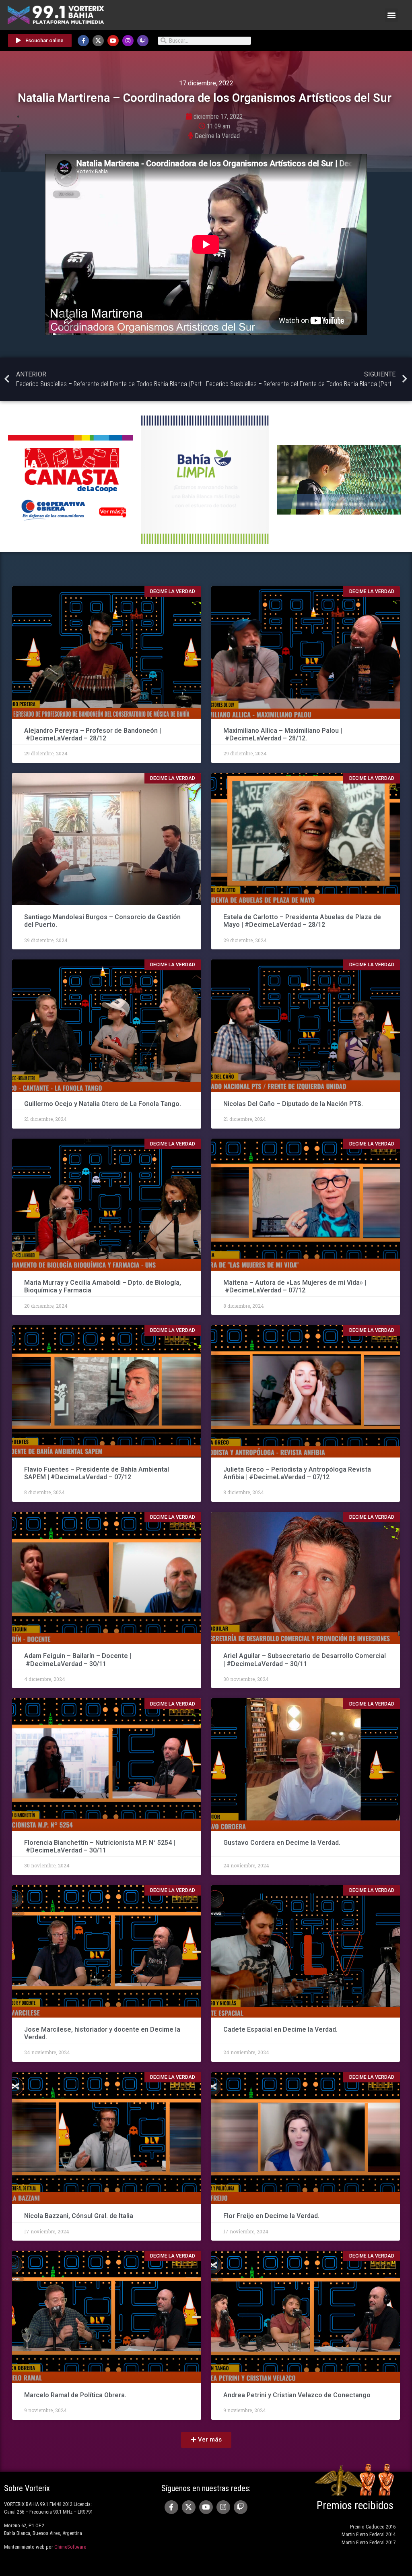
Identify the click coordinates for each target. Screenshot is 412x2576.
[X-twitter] (98, 41)
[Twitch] (143, 41)
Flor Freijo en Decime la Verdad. (271, 2216)
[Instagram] (128, 41)
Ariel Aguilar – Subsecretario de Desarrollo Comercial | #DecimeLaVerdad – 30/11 (305, 1660)
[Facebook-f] (83, 41)
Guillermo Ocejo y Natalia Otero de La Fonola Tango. (103, 1104)
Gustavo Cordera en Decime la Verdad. (282, 1843)
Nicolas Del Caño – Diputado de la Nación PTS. (293, 1104)
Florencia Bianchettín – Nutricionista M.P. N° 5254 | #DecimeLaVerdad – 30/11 (100, 1846)
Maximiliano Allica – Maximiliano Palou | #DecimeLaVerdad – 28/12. (283, 734)
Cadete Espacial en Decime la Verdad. (280, 2029)
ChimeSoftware (70, 2547)
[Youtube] (113, 41)
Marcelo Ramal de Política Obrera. (75, 2395)
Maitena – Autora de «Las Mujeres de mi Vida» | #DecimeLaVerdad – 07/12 (295, 1286)
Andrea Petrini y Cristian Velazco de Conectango (297, 2395)
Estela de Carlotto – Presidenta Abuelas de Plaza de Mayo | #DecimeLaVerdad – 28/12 (302, 921)
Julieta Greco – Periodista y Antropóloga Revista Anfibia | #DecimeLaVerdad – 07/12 (297, 1473)
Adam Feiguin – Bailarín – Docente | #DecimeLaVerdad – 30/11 (78, 1660)
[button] (391, 15)
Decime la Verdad (217, 136)
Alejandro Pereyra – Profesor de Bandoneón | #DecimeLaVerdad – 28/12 (93, 734)
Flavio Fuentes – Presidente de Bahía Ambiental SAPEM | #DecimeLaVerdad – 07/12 (97, 1473)
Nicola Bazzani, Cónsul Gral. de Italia (79, 2216)
